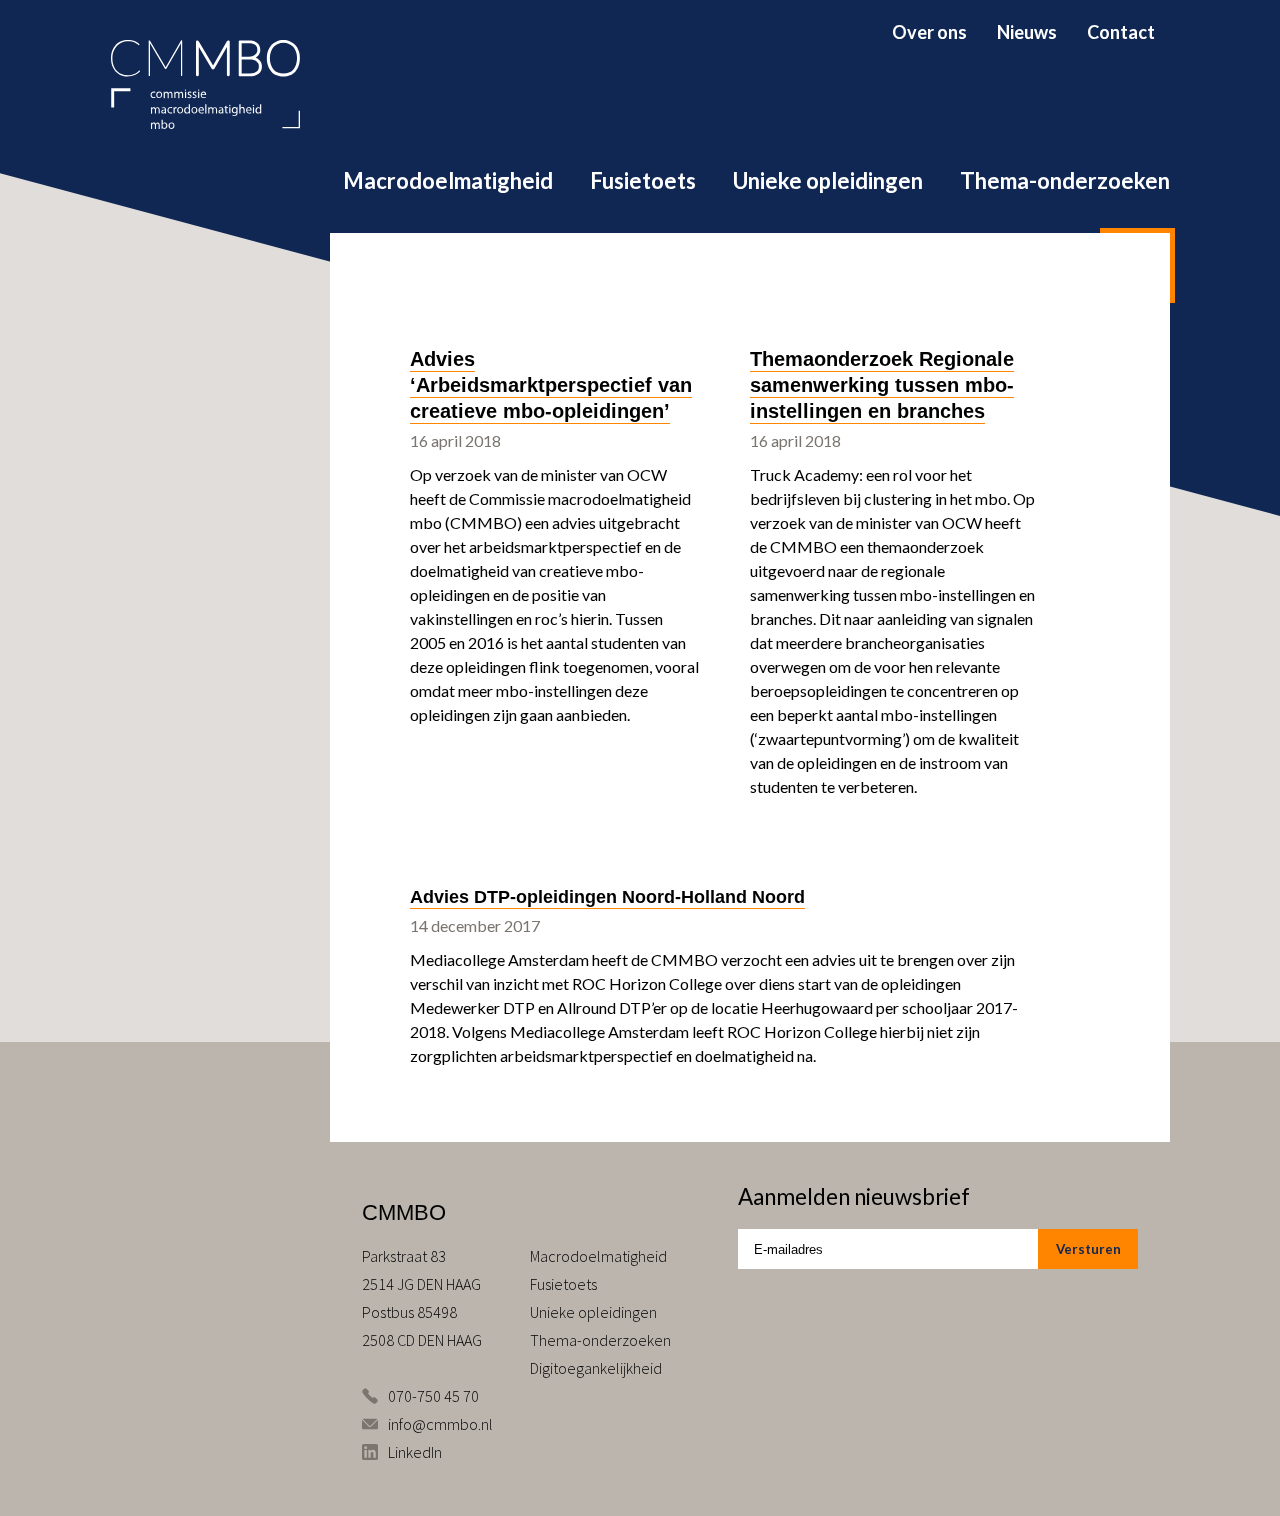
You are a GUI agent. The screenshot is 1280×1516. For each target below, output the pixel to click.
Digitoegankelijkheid (596, 1368)
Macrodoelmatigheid (448, 181)
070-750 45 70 (433, 1396)
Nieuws (1027, 32)
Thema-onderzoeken (1065, 181)
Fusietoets (643, 181)
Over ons (929, 32)
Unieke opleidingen (828, 181)
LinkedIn (415, 1452)
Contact (1121, 32)
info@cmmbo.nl (440, 1424)
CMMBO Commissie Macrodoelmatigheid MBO (205, 84)
